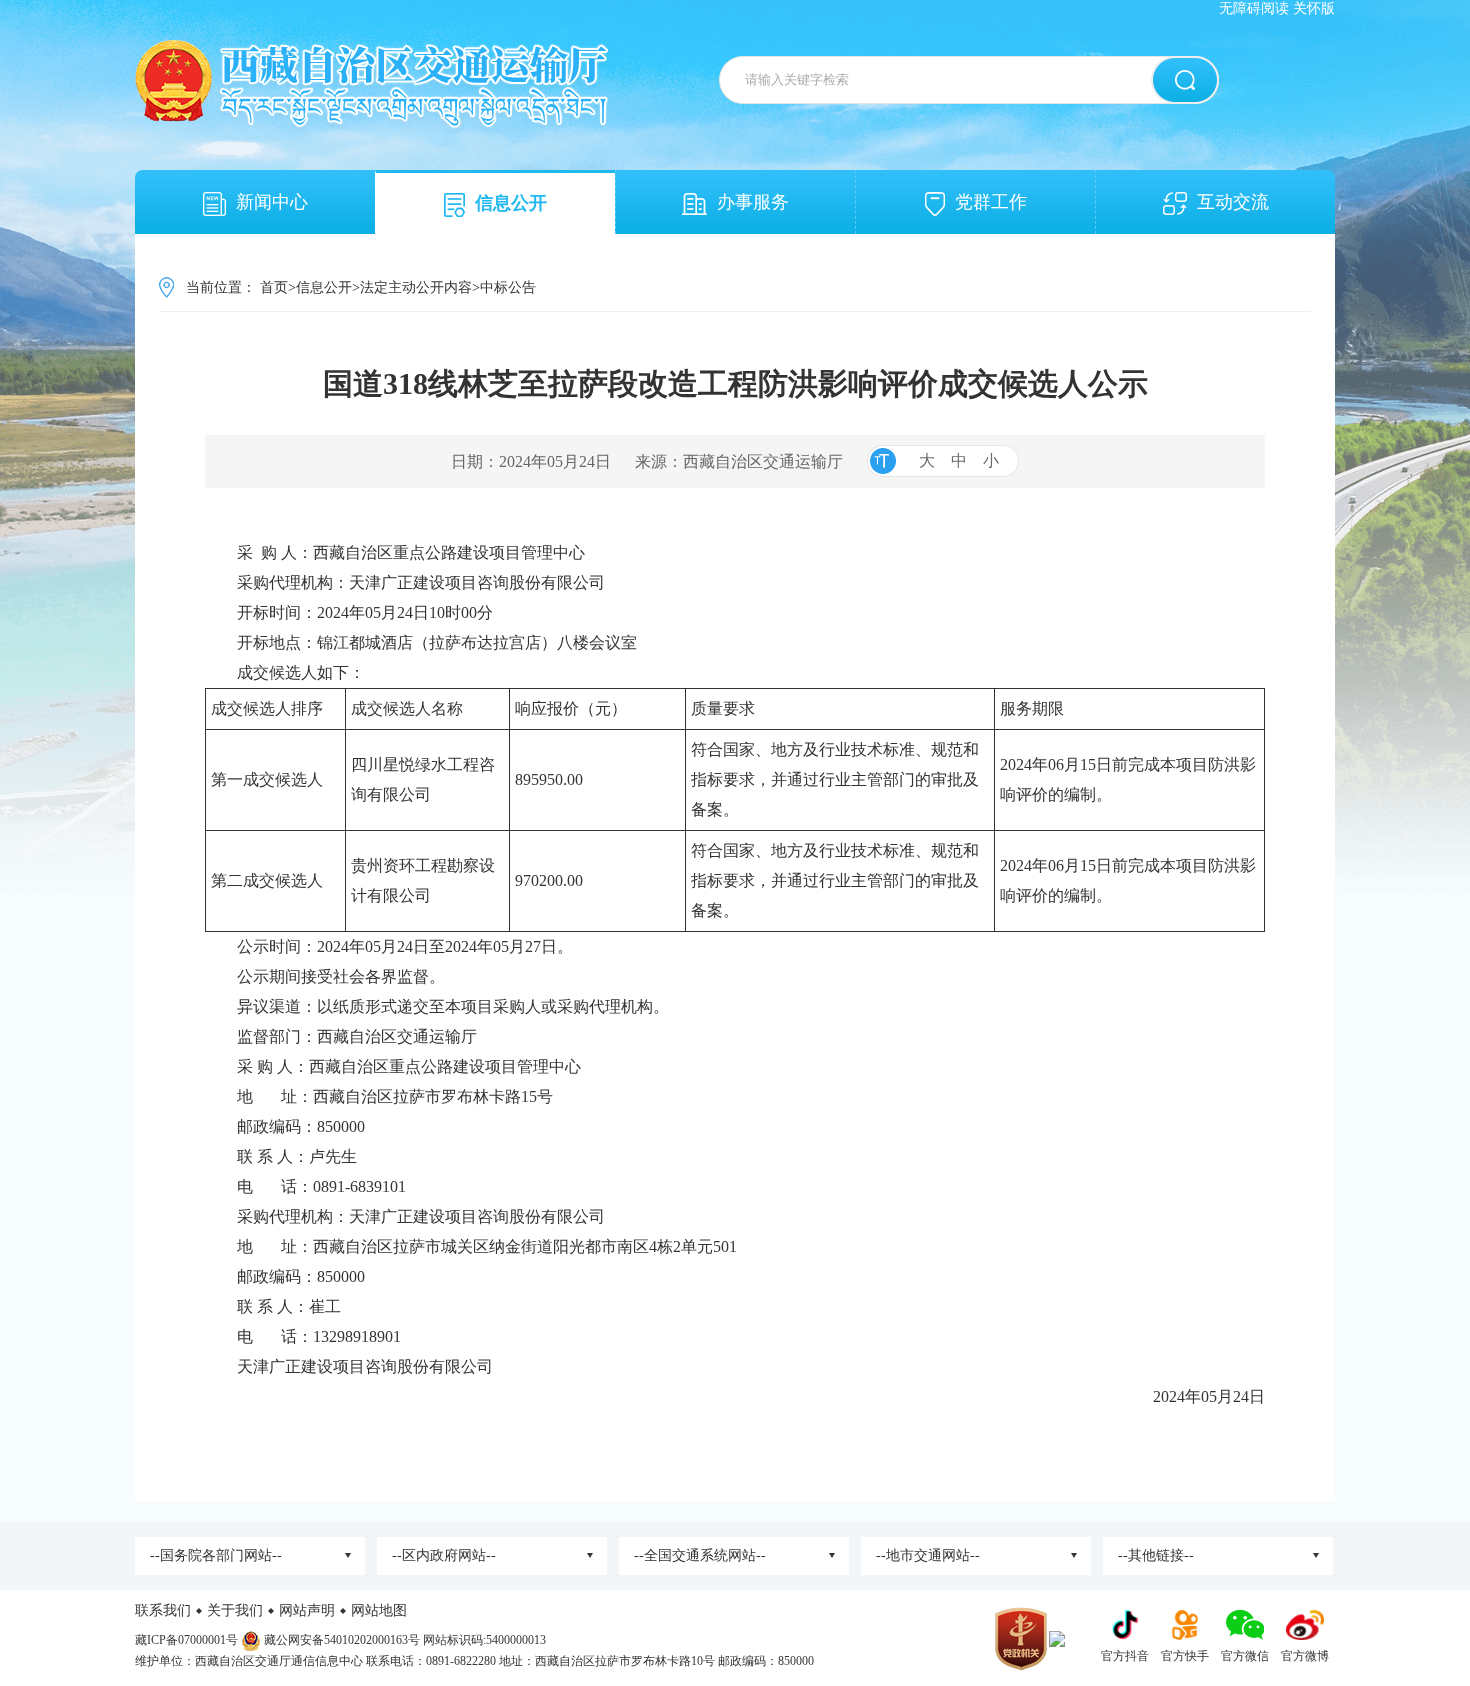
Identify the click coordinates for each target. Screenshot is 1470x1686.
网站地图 (379, 1610)
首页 (274, 287)
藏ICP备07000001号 (186, 1640)
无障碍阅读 (1254, 8)
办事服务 (753, 202)
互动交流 (1233, 202)
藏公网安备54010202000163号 (342, 1640)
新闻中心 (272, 202)
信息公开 (511, 203)
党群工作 (991, 202)
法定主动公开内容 (416, 287)
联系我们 (163, 1610)
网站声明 (307, 1610)
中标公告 (508, 287)
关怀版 (1314, 8)
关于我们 (235, 1610)
